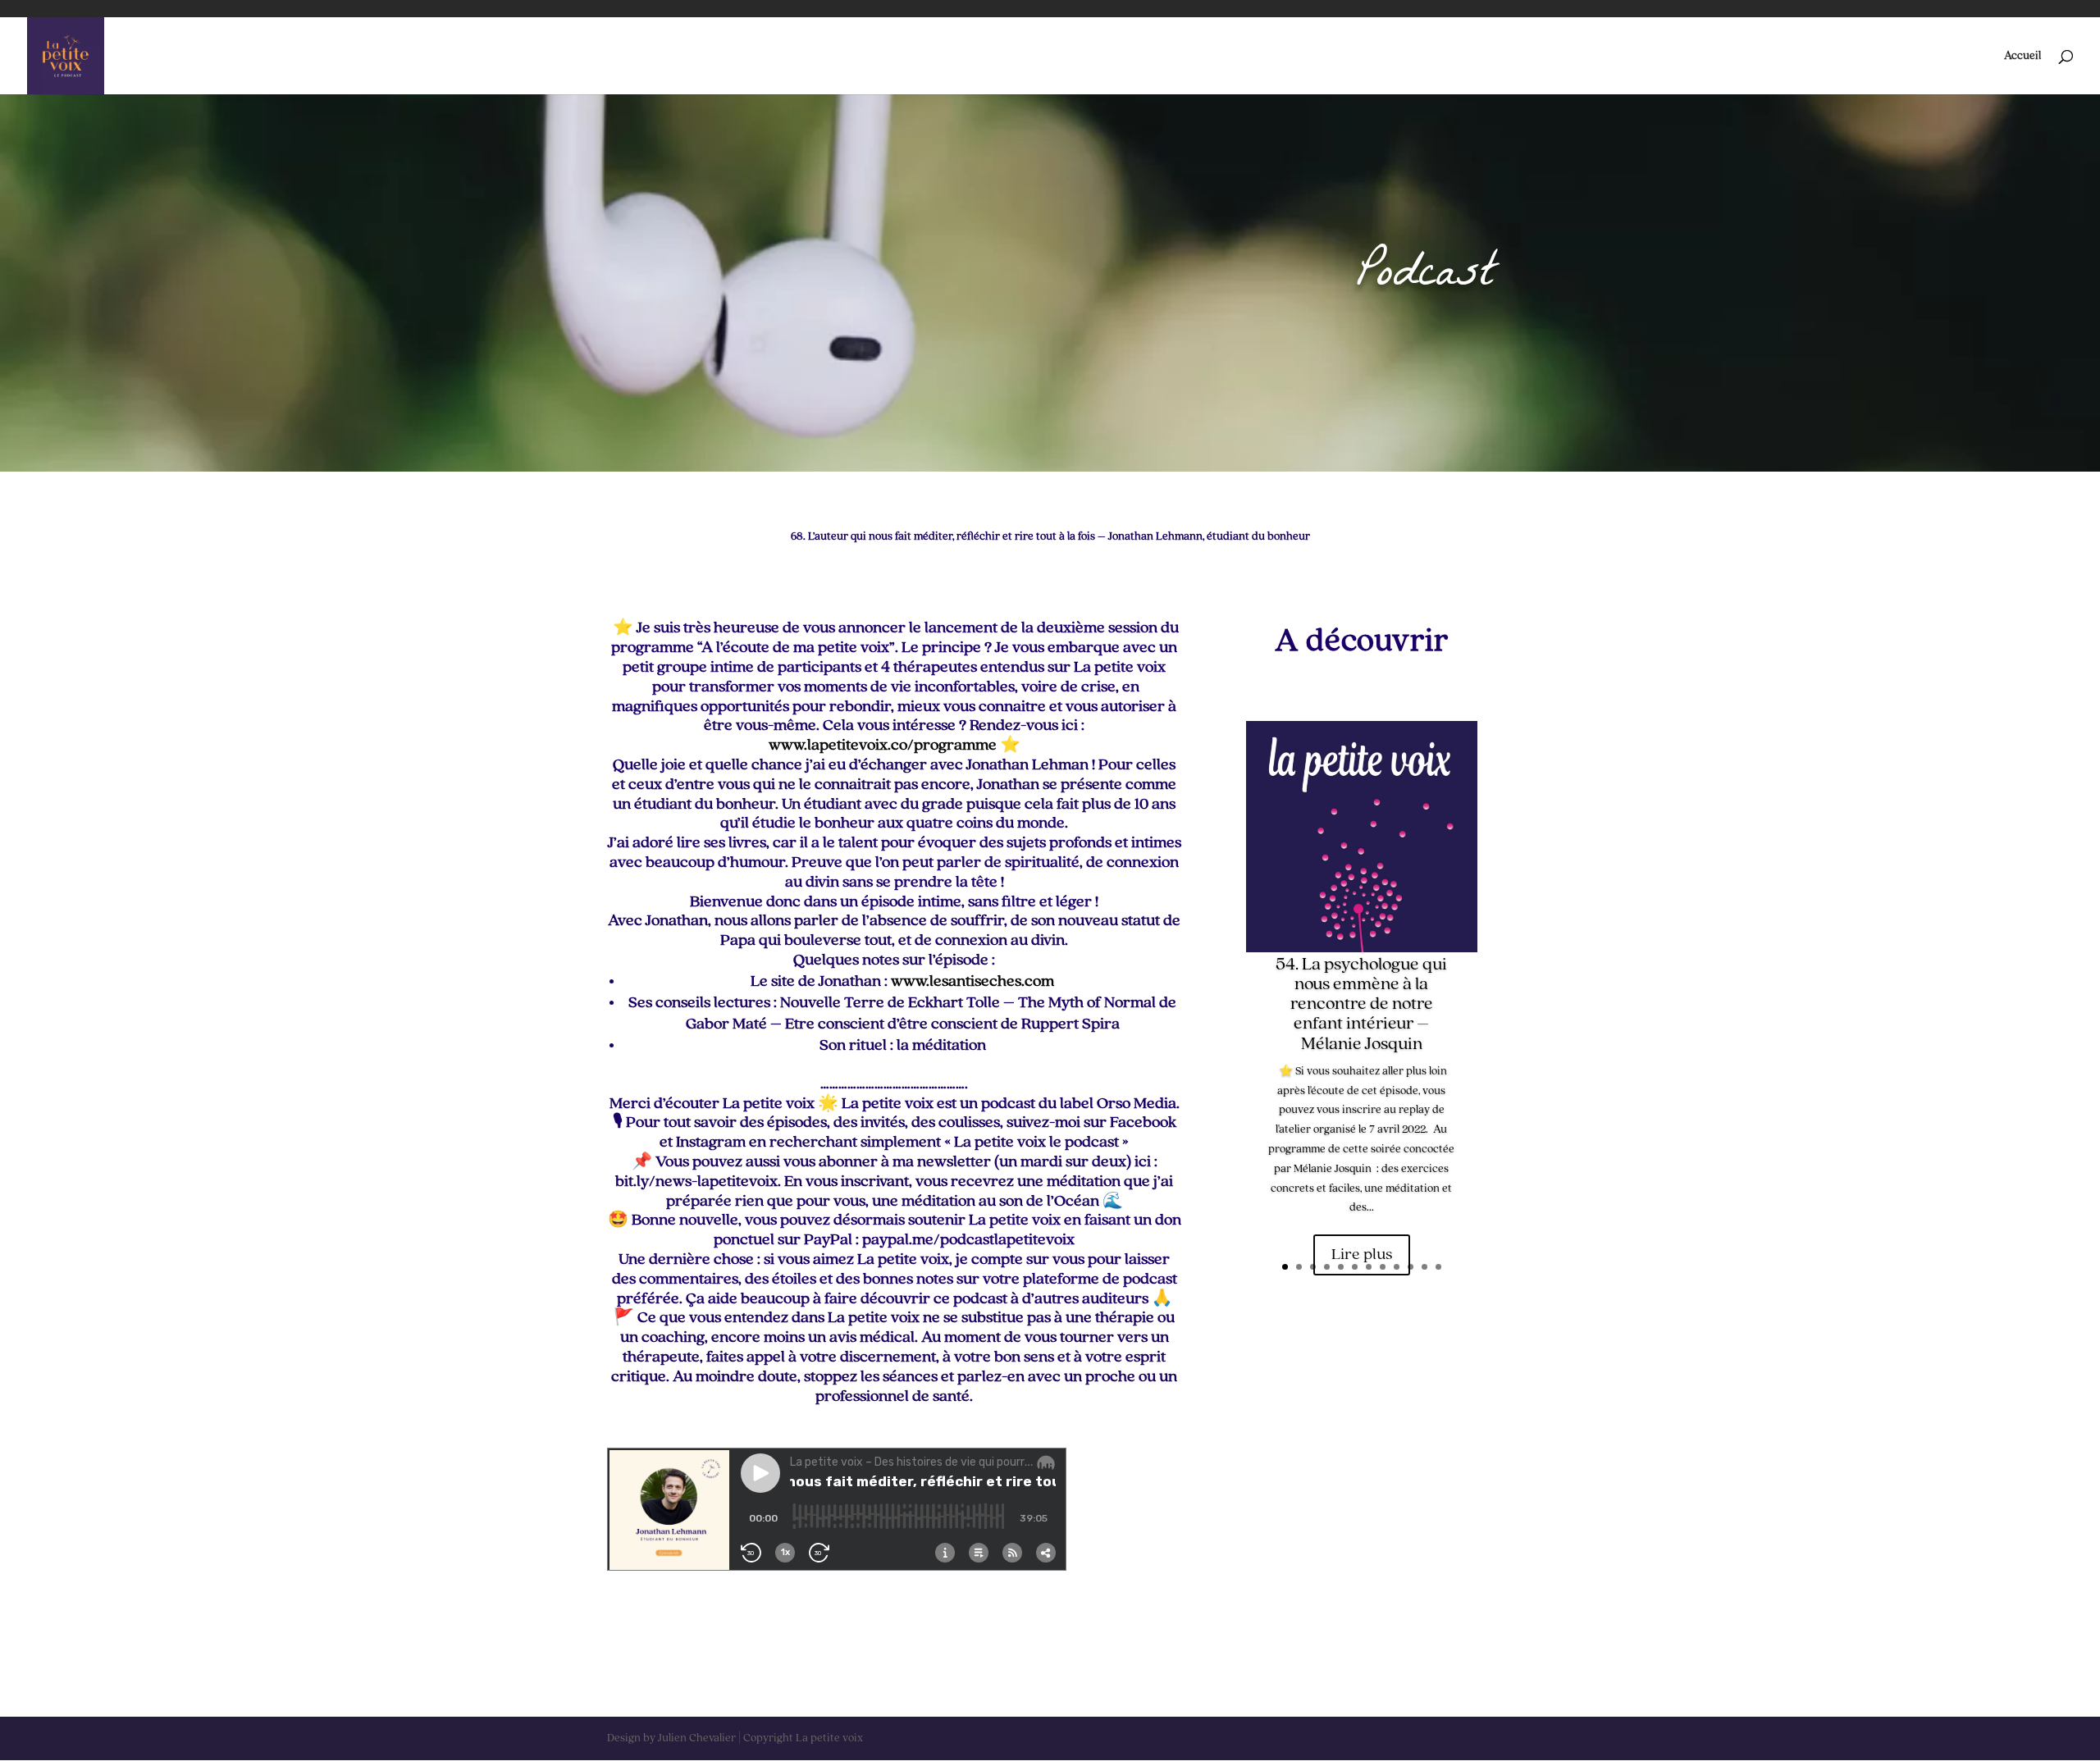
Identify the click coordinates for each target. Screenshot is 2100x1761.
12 (1438, 1267)
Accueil (2022, 56)
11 (1424, 1267)
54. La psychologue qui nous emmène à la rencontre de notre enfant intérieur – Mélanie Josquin (1361, 1004)
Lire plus (1362, 1255)
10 (1411, 1267)
